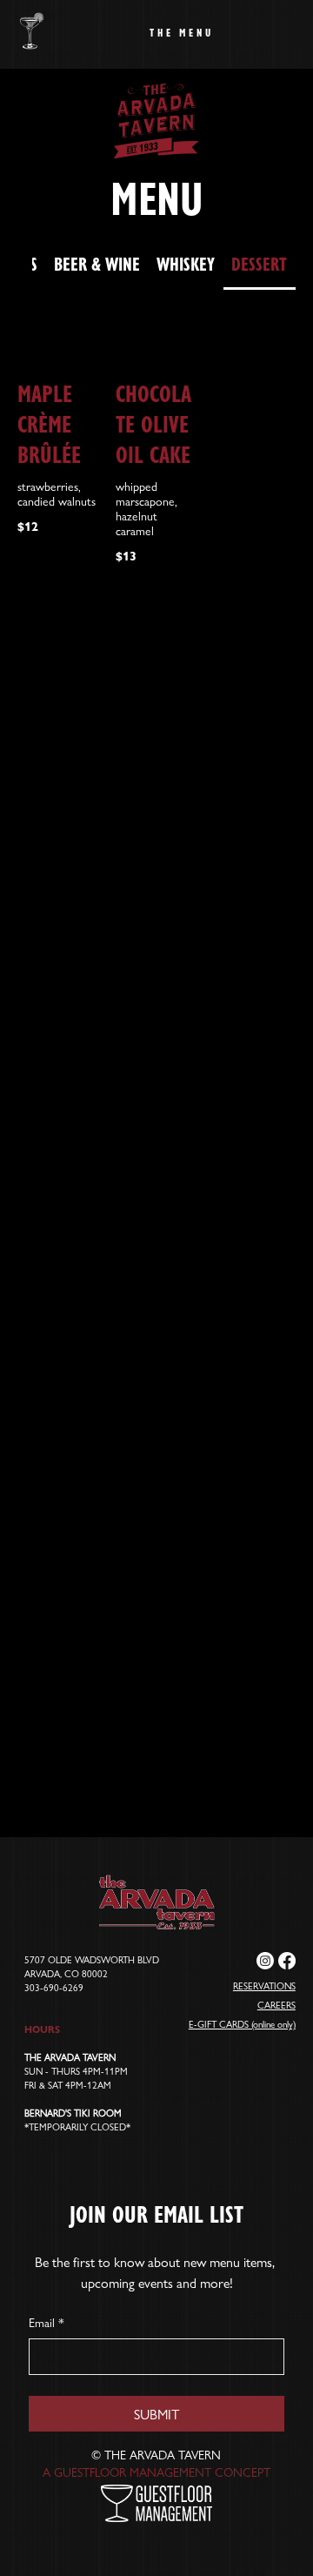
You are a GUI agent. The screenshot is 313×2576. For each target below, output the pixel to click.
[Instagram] (265, 1961)
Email (47, 2322)
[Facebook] (287, 1961)
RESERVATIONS (264, 1985)
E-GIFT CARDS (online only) (242, 2023)
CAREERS (276, 2004)
